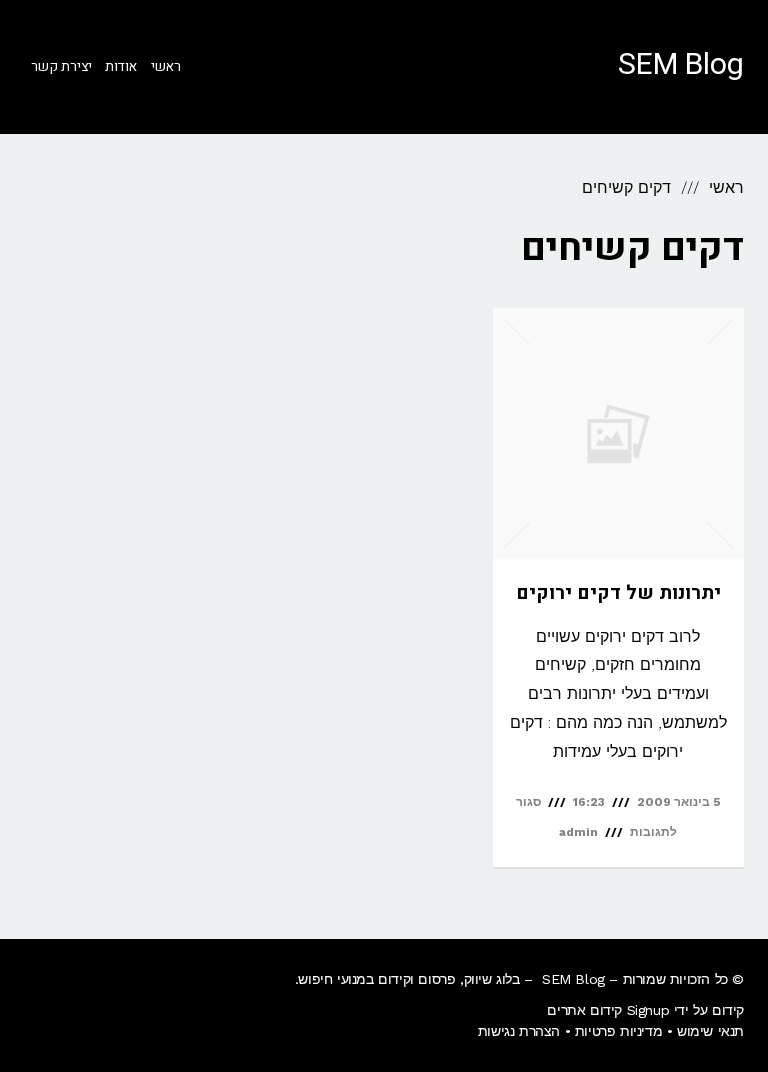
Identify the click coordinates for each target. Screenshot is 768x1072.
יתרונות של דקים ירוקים (618, 593)
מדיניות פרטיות (618, 1031)
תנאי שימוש (710, 1031)
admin (578, 832)
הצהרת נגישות (519, 1031)
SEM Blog (681, 65)
